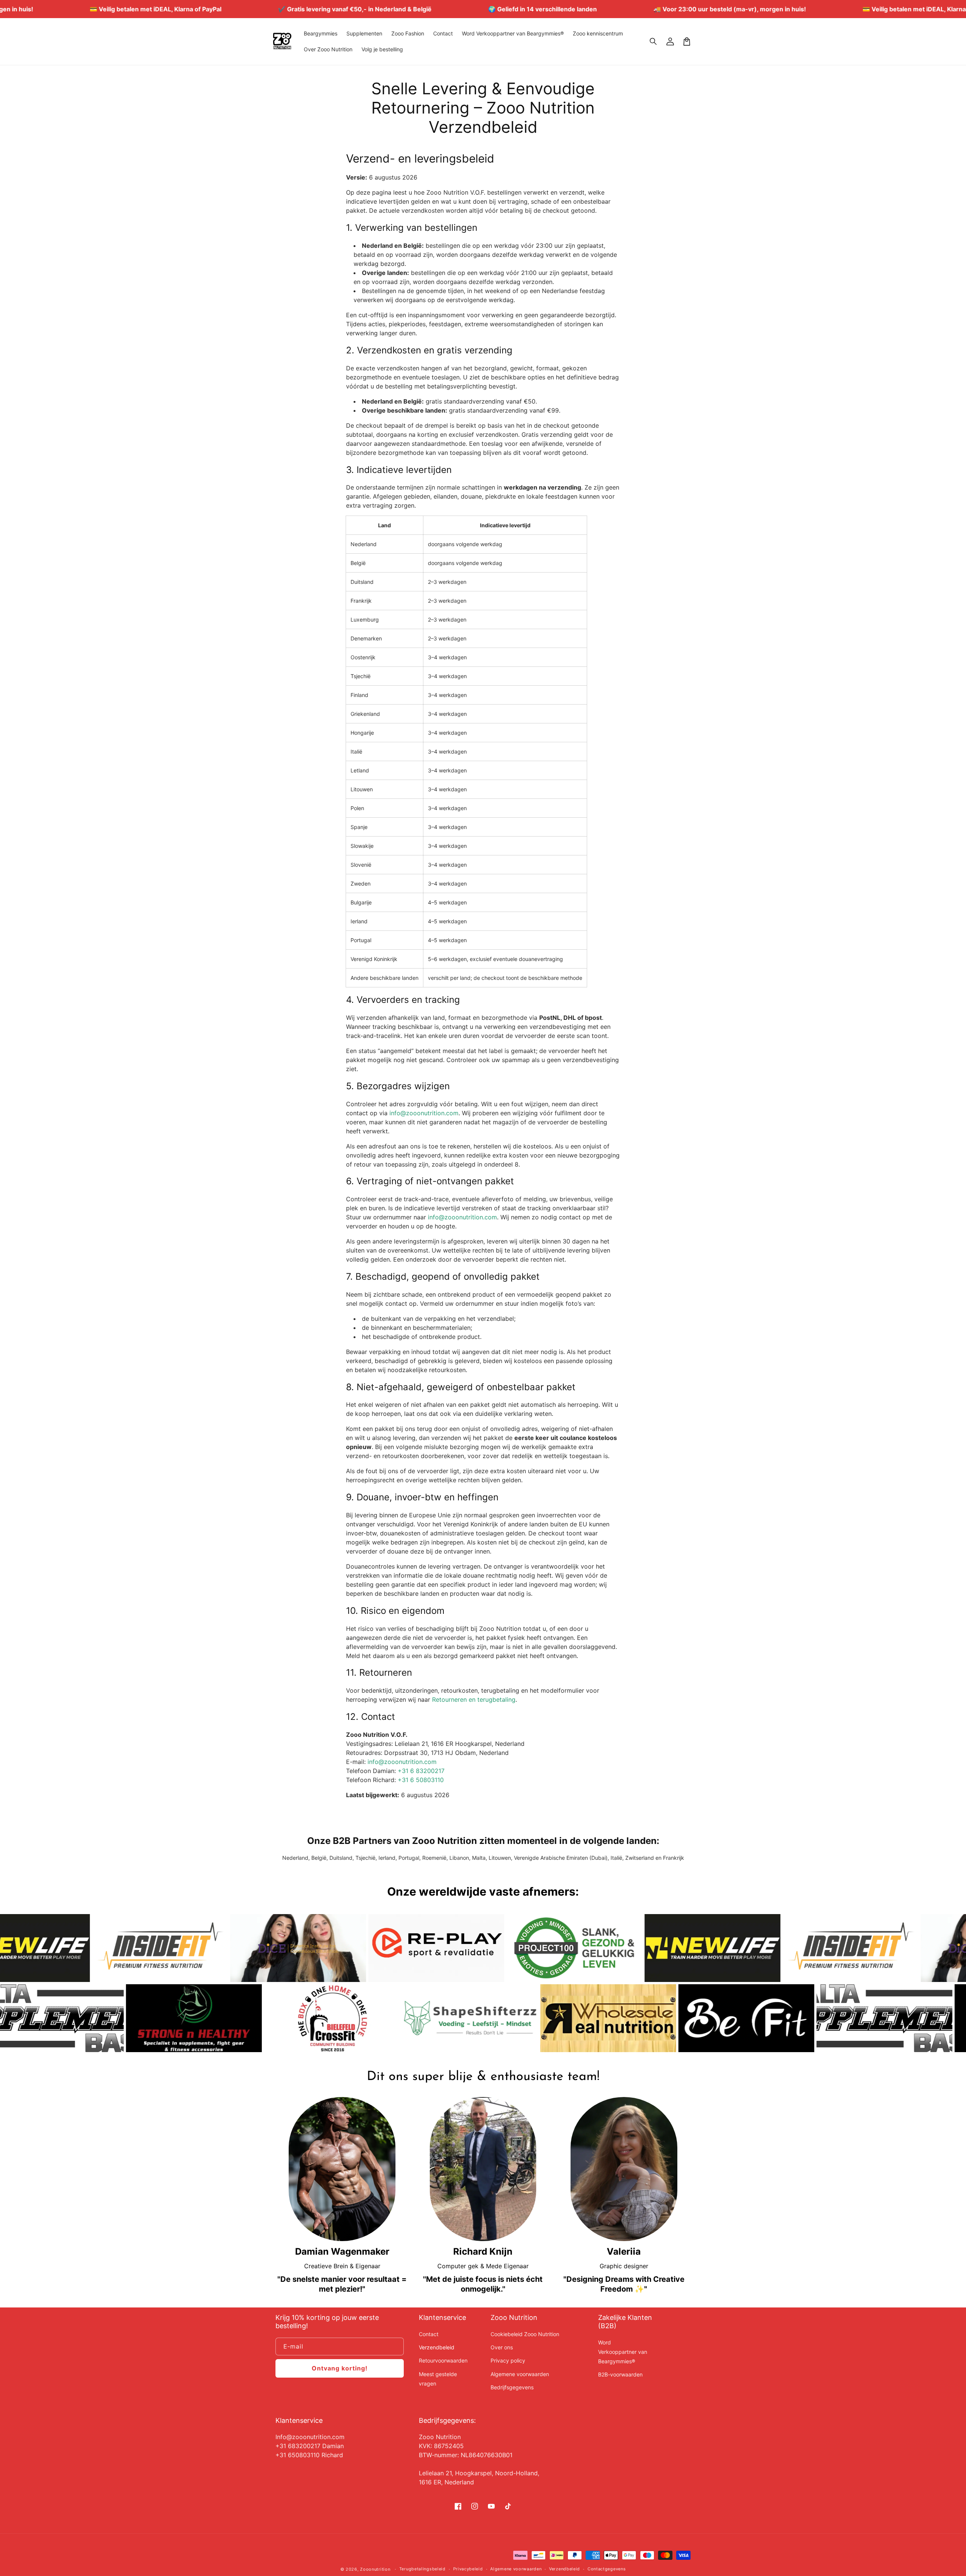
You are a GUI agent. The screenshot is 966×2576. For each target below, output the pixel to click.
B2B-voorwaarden (620, 2374)
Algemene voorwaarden (520, 2374)
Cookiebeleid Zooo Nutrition (525, 2334)
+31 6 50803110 (421, 1780)
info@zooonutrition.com (424, 1113)
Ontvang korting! (340, 2368)
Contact (429, 2334)
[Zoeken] (654, 41)
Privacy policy (508, 2360)
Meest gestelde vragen (438, 2379)
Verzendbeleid (437, 2347)
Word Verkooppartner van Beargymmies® (623, 2352)
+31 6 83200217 (421, 1771)
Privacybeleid (468, 2569)
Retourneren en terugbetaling (474, 1699)
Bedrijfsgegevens (512, 2387)
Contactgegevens (607, 2569)
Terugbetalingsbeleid (422, 2569)
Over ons (502, 2347)
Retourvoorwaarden (443, 2360)
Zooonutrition (375, 2569)
